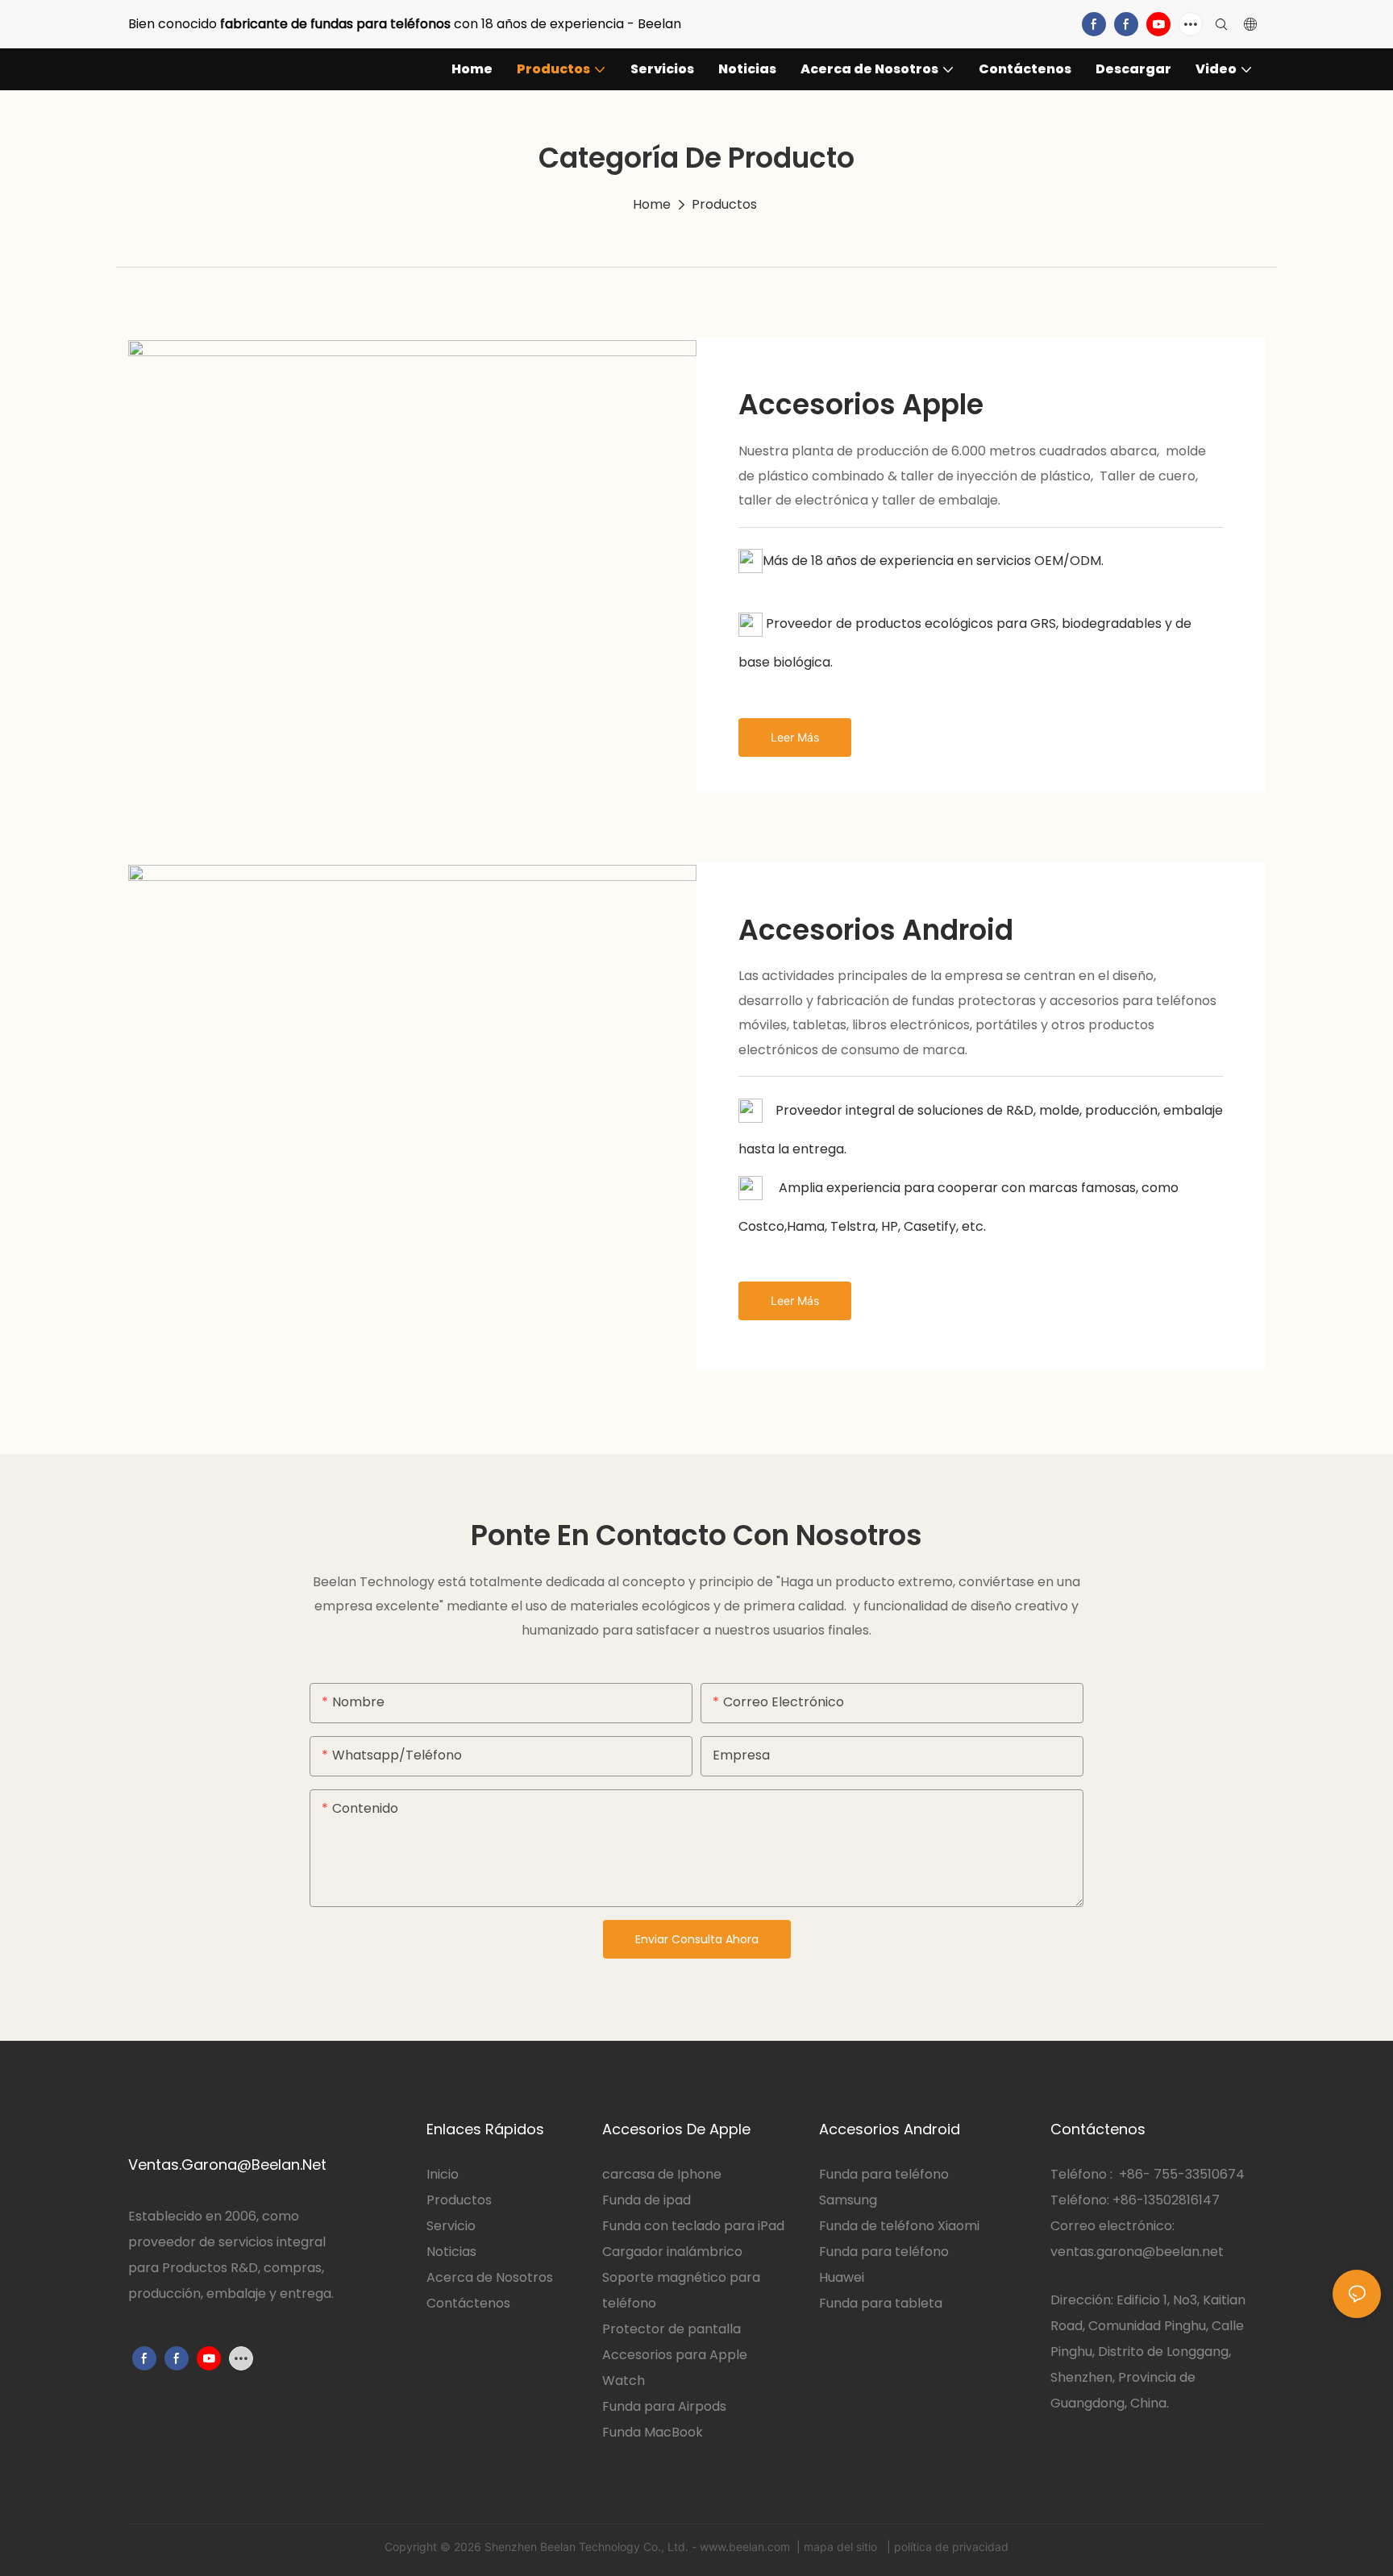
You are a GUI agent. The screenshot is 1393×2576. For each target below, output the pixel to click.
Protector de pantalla (672, 2329)
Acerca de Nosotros (490, 2277)
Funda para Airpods (664, 2406)
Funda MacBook (653, 2432)
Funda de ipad (647, 2200)
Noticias (451, 2252)
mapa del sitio (842, 2547)
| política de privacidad (946, 2547)
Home (652, 204)
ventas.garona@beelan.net (1137, 2252)
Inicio (443, 2174)
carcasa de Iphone (662, 2174)
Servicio (453, 2226)
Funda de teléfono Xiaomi (899, 2226)
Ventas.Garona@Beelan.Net (227, 2165)
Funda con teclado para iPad (693, 2226)
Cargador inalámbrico (672, 2252)
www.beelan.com (746, 2547)
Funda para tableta (881, 2303)
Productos (724, 204)
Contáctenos (468, 2303)
